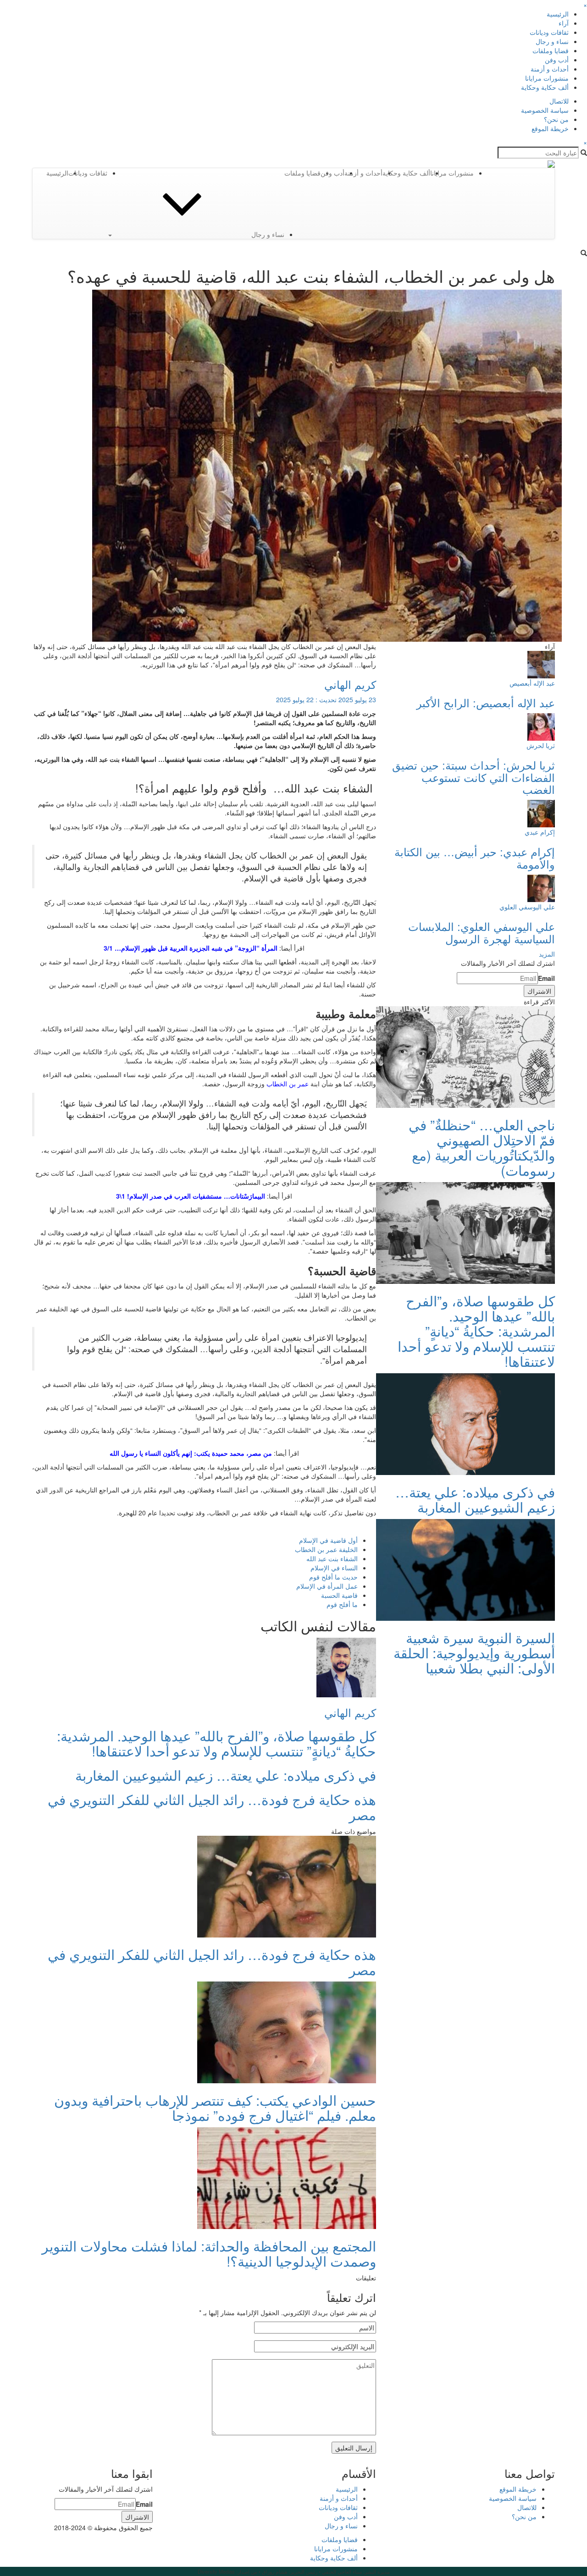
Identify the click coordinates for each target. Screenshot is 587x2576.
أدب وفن (557, 60)
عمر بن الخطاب (288, 1084)
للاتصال (559, 101)
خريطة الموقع (550, 128)
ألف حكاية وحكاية (545, 87)
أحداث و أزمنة (550, 69)
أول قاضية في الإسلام (328, 1540)
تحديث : (326, 699)
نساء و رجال (552, 41)
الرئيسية (558, 14)
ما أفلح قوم (342, 1604)
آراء (564, 23)
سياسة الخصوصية (545, 110)
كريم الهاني (350, 684)
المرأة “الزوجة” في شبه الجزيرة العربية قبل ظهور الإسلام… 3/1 (191, 948)
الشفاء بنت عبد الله (332, 1558)
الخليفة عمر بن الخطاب (326, 1549)
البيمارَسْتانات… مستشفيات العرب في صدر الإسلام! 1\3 (191, 1196)
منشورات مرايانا (547, 78)
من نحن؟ (556, 119)
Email (546, 978)
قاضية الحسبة (339, 1595)
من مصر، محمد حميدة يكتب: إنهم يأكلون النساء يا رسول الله (191, 1453)
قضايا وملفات (551, 50)
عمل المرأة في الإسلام (327, 1586)
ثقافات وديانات (549, 32)
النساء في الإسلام (334, 1568)
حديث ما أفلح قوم (333, 1577)
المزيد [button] (547, 954)
